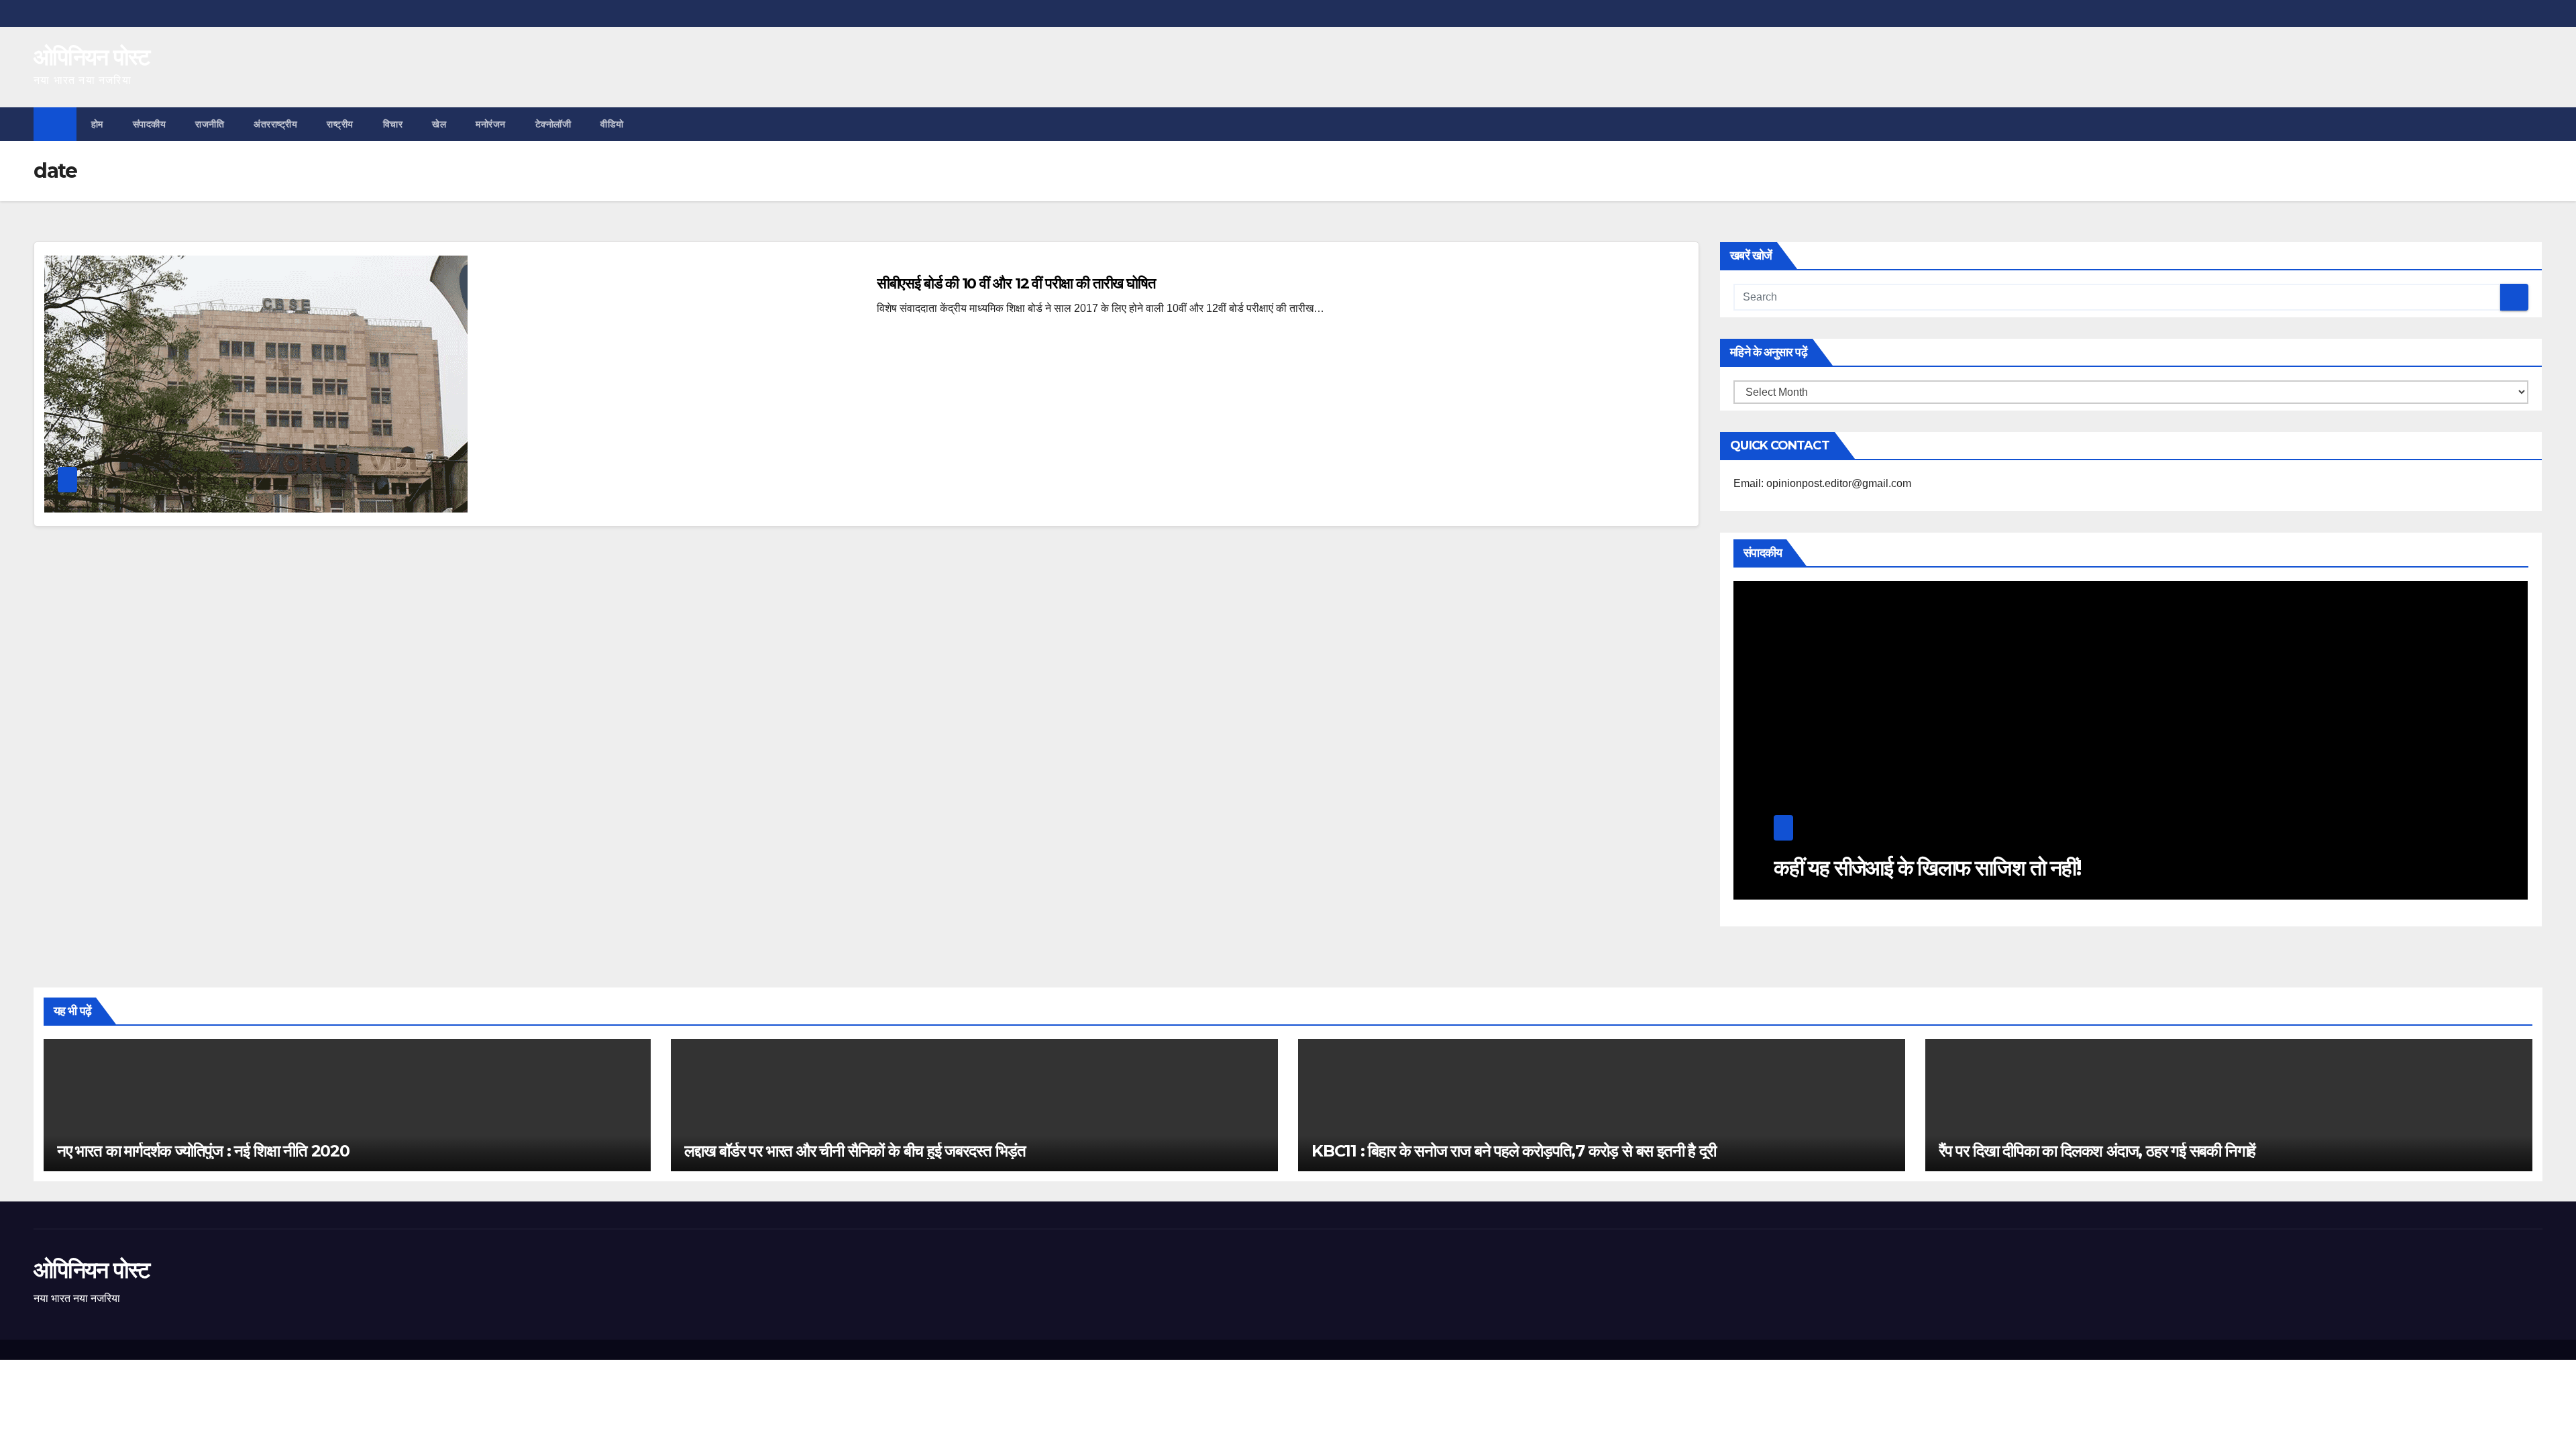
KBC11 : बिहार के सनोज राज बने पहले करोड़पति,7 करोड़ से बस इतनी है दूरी (1513, 1151)
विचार (393, 124)
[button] (2533, 124)
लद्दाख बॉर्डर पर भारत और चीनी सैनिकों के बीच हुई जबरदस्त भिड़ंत (855, 1151)
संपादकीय (150, 124)
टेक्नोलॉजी (553, 124)
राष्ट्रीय (340, 124)
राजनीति (210, 124)
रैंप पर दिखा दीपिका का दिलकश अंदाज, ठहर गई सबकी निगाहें (2097, 1151)
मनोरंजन (491, 124)
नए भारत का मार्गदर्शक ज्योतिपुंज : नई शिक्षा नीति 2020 (203, 1151)
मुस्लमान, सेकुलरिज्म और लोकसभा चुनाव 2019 (1939, 868)
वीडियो (612, 124)
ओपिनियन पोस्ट (92, 57)
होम (97, 124)
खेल (439, 124)
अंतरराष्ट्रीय (275, 124)
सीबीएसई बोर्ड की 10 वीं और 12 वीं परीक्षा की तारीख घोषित (1016, 283)
